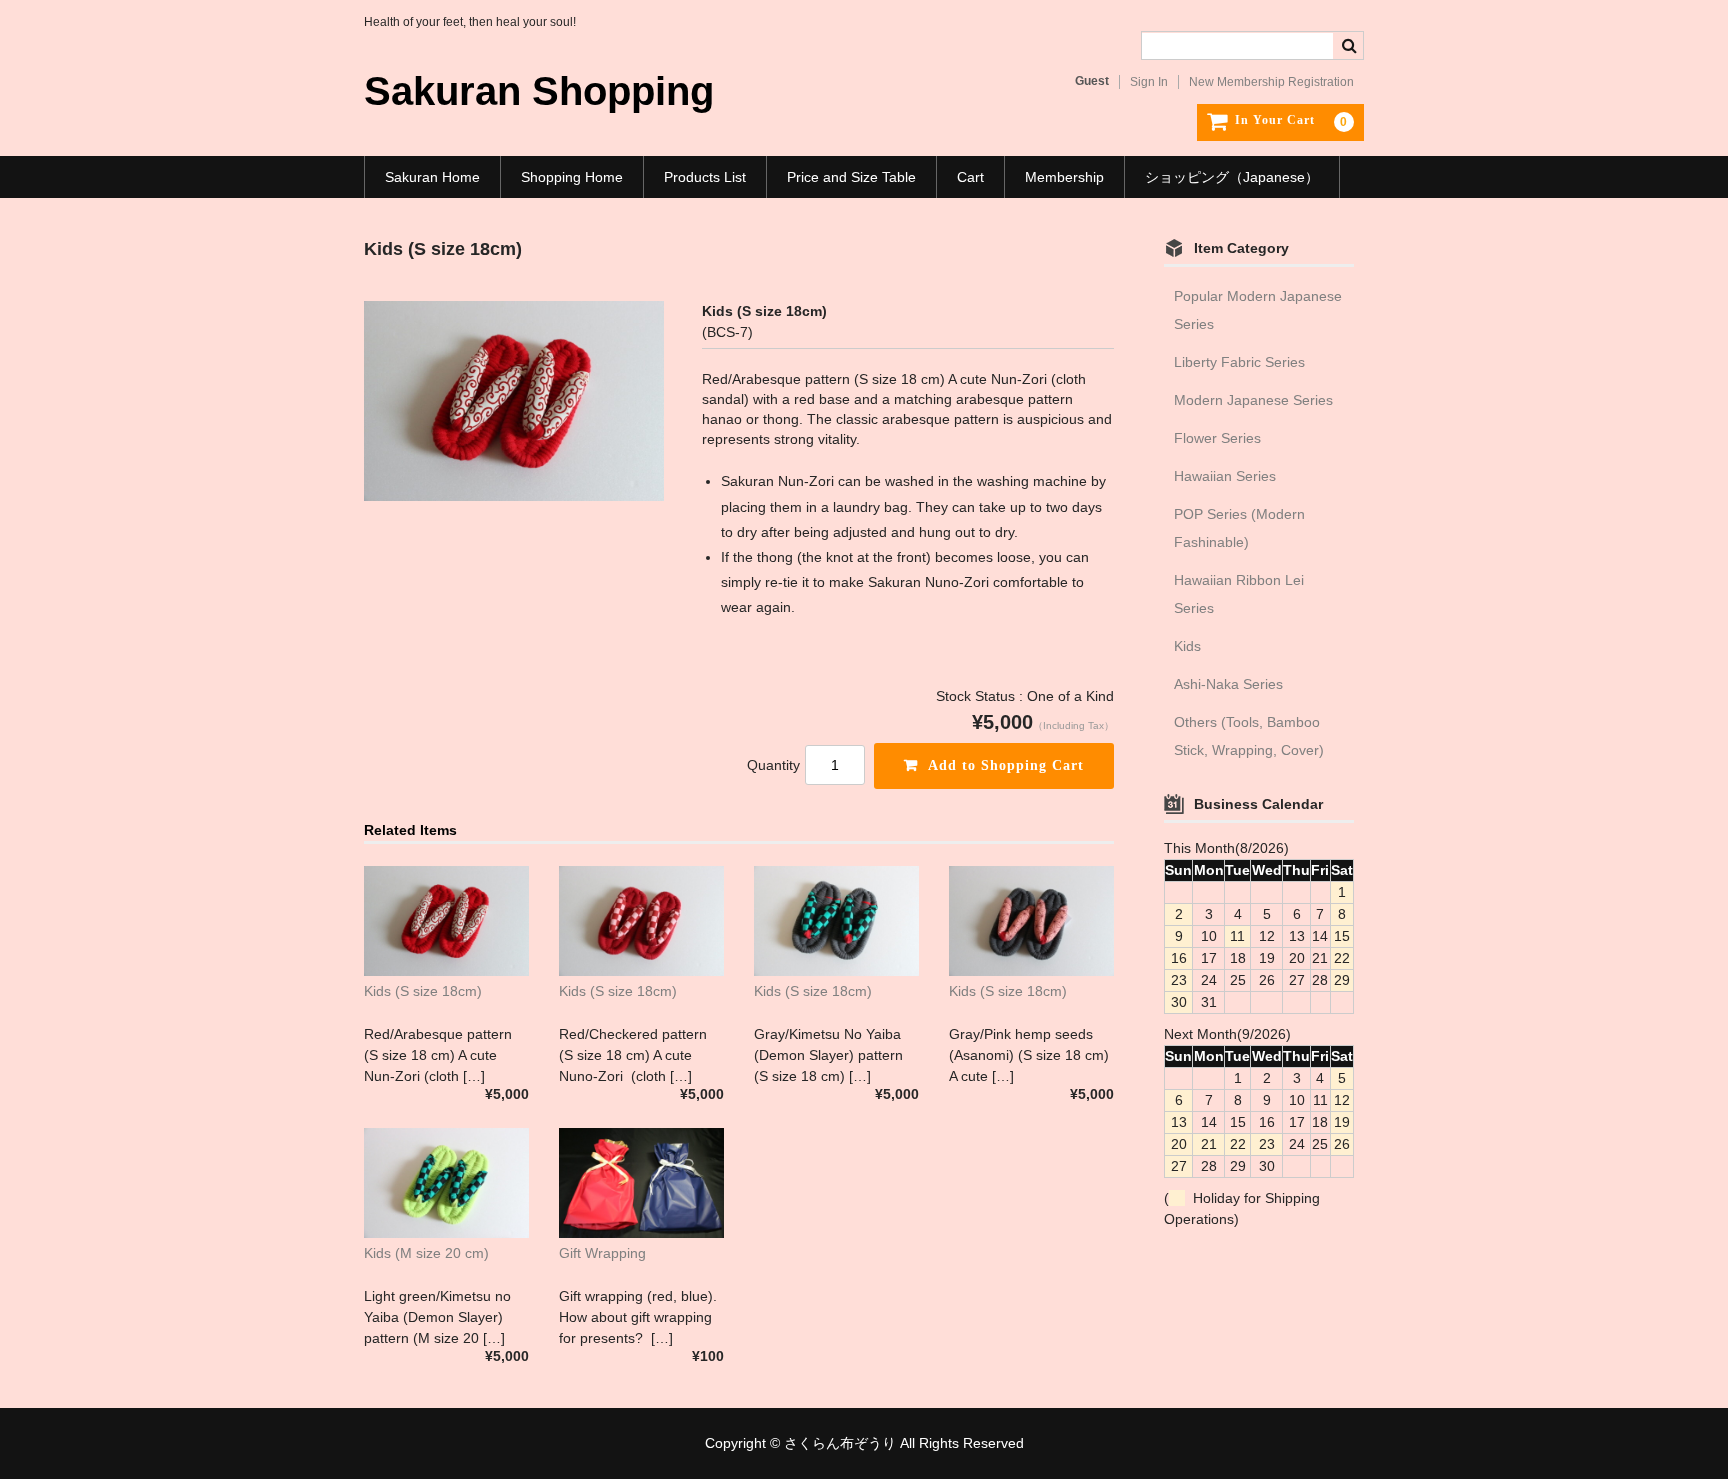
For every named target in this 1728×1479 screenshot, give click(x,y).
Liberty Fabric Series (1239, 362)
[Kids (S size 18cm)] (446, 921)
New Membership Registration (1271, 82)
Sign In (1149, 82)
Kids (1187, 646)
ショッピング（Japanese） (1232, 177)
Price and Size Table (851, 177)
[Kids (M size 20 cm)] (446, 1183)
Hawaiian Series (1225, 476)
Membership (1064, 177)
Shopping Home (572, 177)
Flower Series (1217, 438)
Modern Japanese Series (1253, 400)
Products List (705, 177)
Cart (970, 177)
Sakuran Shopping (539, 91)
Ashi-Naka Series (1228, 684)
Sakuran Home (432, 177)
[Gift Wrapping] (641, 1183)
